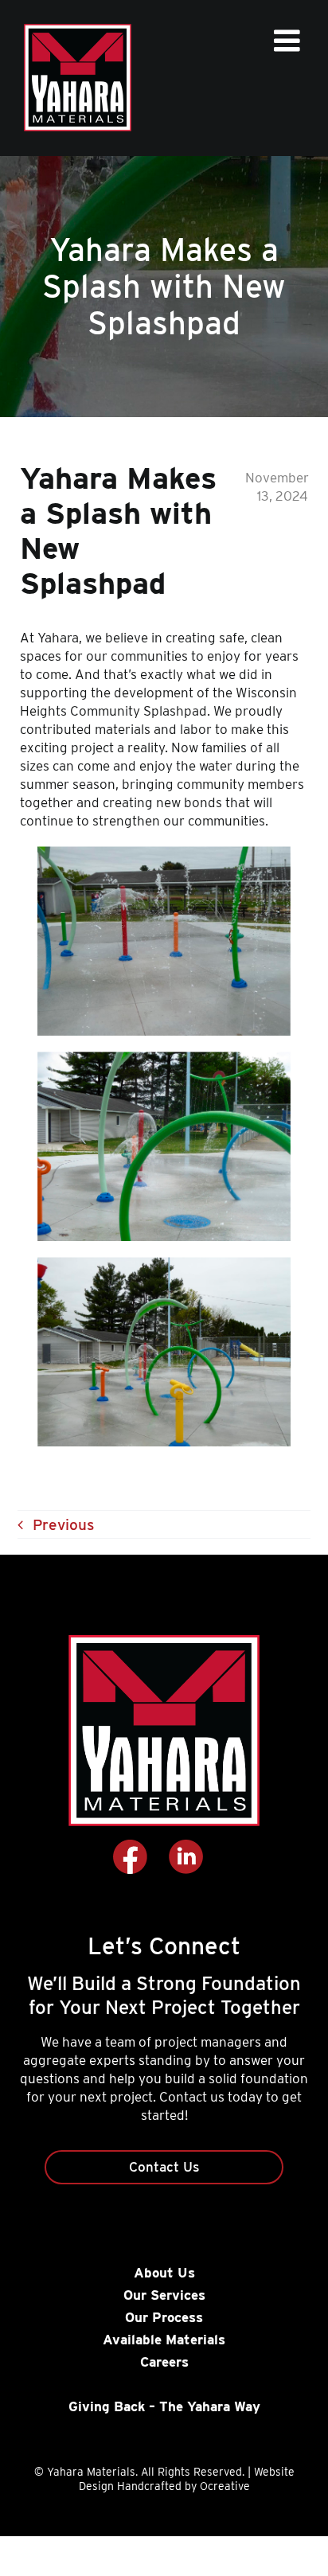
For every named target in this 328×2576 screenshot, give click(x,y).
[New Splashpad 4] (164, 1265)
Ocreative (225, 2486)
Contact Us (164, 2167)
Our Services (164, 2295)
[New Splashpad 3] (164, 1059)
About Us (164, 2273)
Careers (164, 2362)
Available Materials (164, 2340)
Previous (63, 1525)
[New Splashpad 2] (164, 854)
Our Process (164, 2317)
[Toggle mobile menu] (289, 41)
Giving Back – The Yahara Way (164, 2406)
